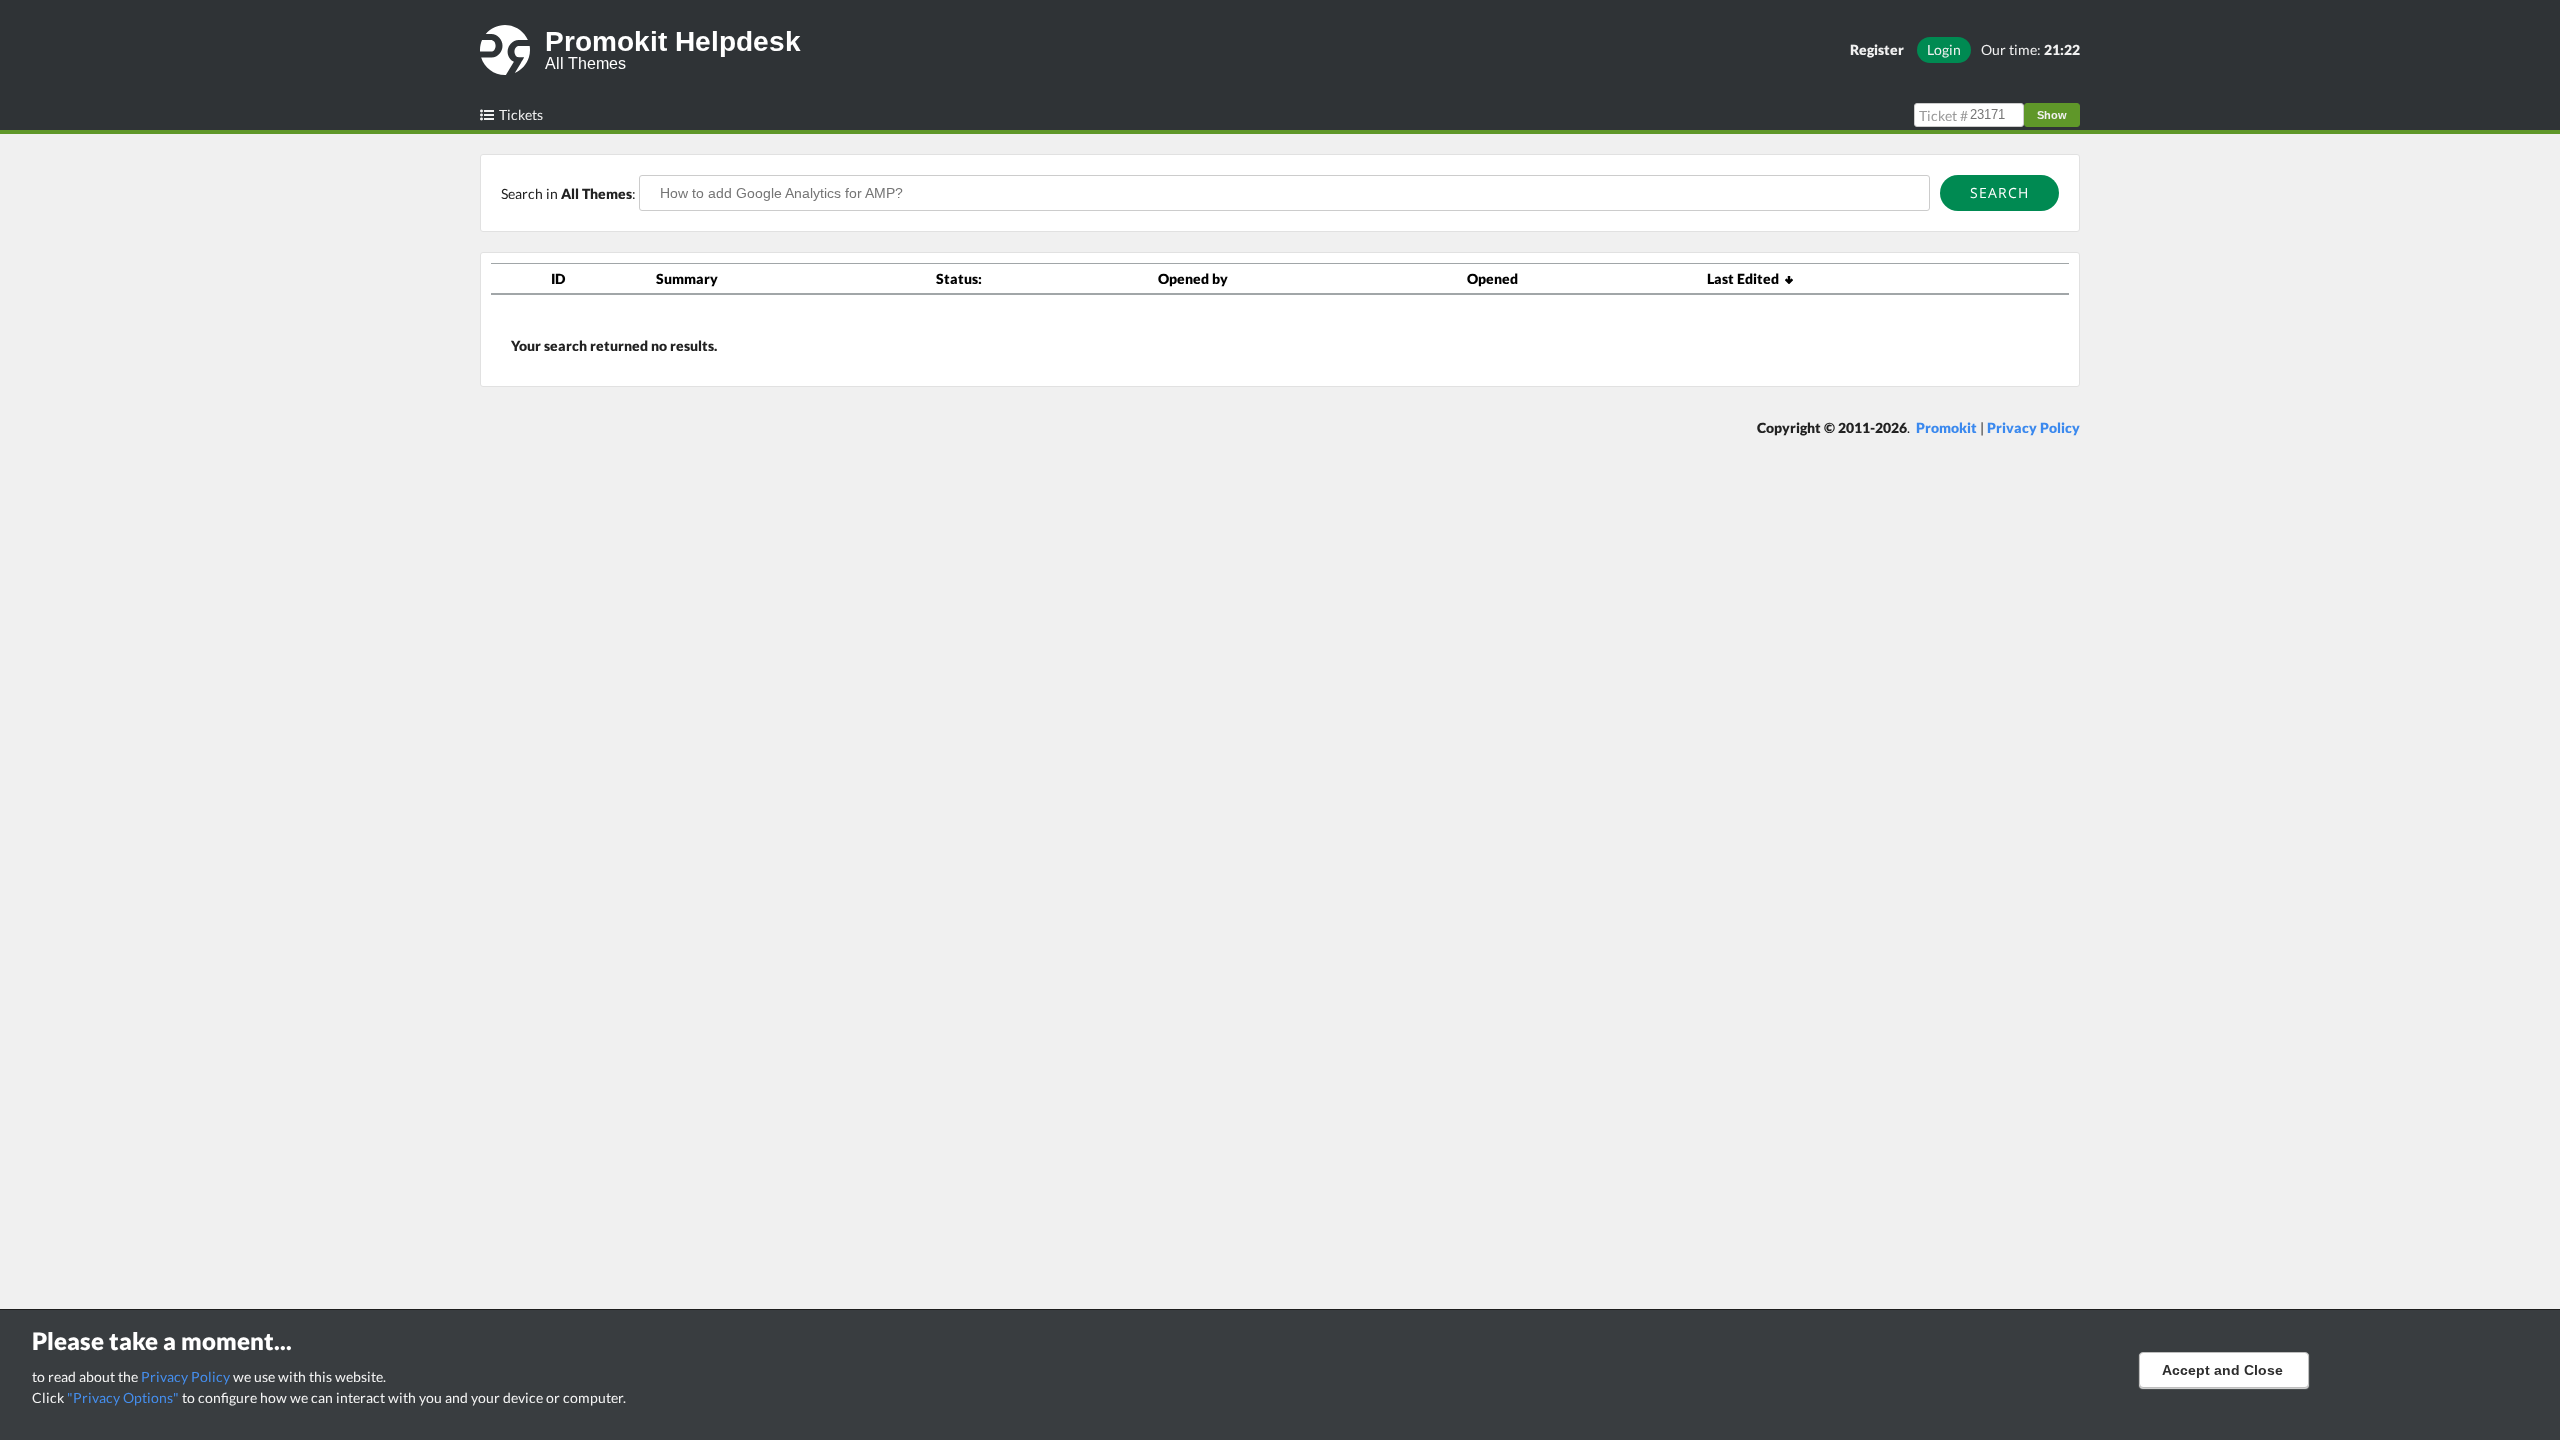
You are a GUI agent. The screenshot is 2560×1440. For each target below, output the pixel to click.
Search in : (570, 193)
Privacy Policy (185, 1376)
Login (1944, 49)
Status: (959, 278)
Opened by (1193, 278)
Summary (687, 278)
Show (2052, 115)
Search (1999, 192)
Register (1877, 49)
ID (558, 278)
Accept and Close (2222, 1370)
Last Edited (1746, 278)
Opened (1492, 278)
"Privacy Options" (123, 1397)
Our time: (2030, 49)
